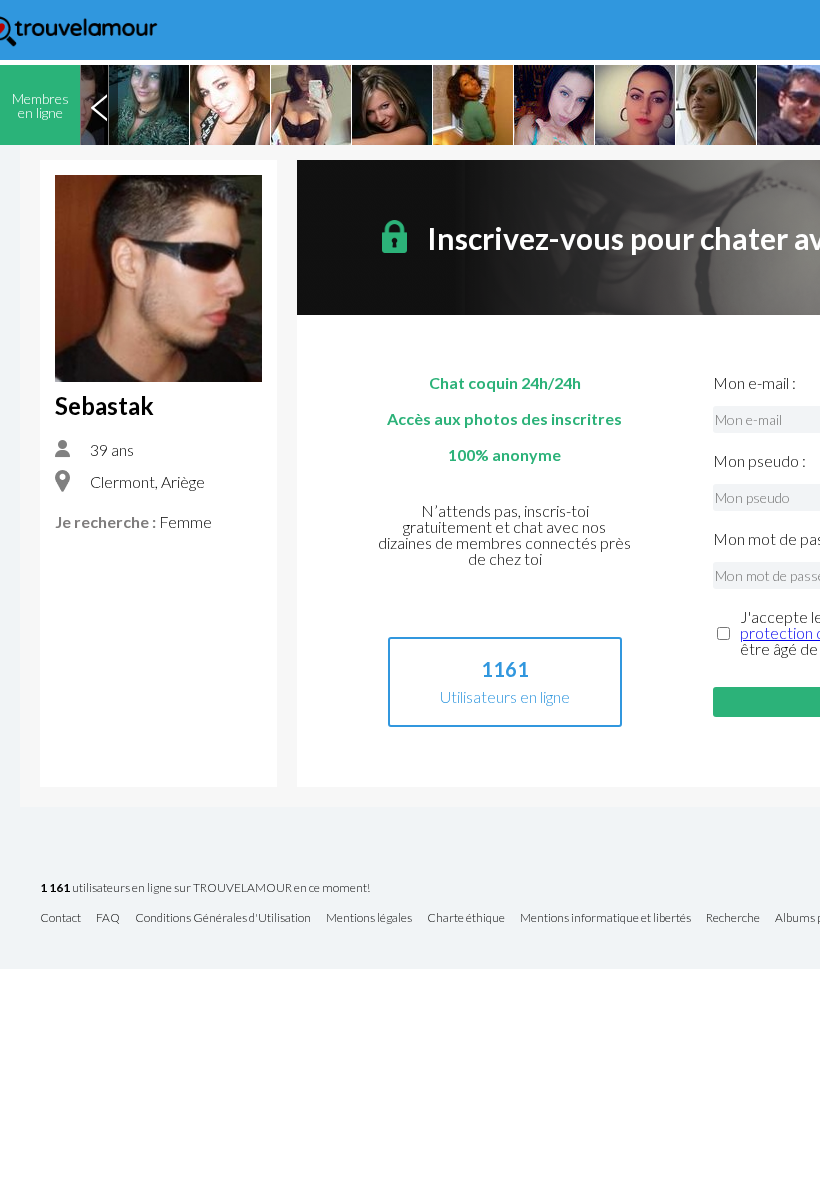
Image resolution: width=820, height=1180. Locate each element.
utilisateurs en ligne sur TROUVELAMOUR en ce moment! (205, 888)
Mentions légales (369, 918)
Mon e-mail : (754, 383)
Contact (60, 918)
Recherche (733, 918)
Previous (99, 105)
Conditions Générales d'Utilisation (223, 918)
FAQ (108, 918)
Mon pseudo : (759, 461)
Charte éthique (466, 918)
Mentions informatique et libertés (605, 918)
